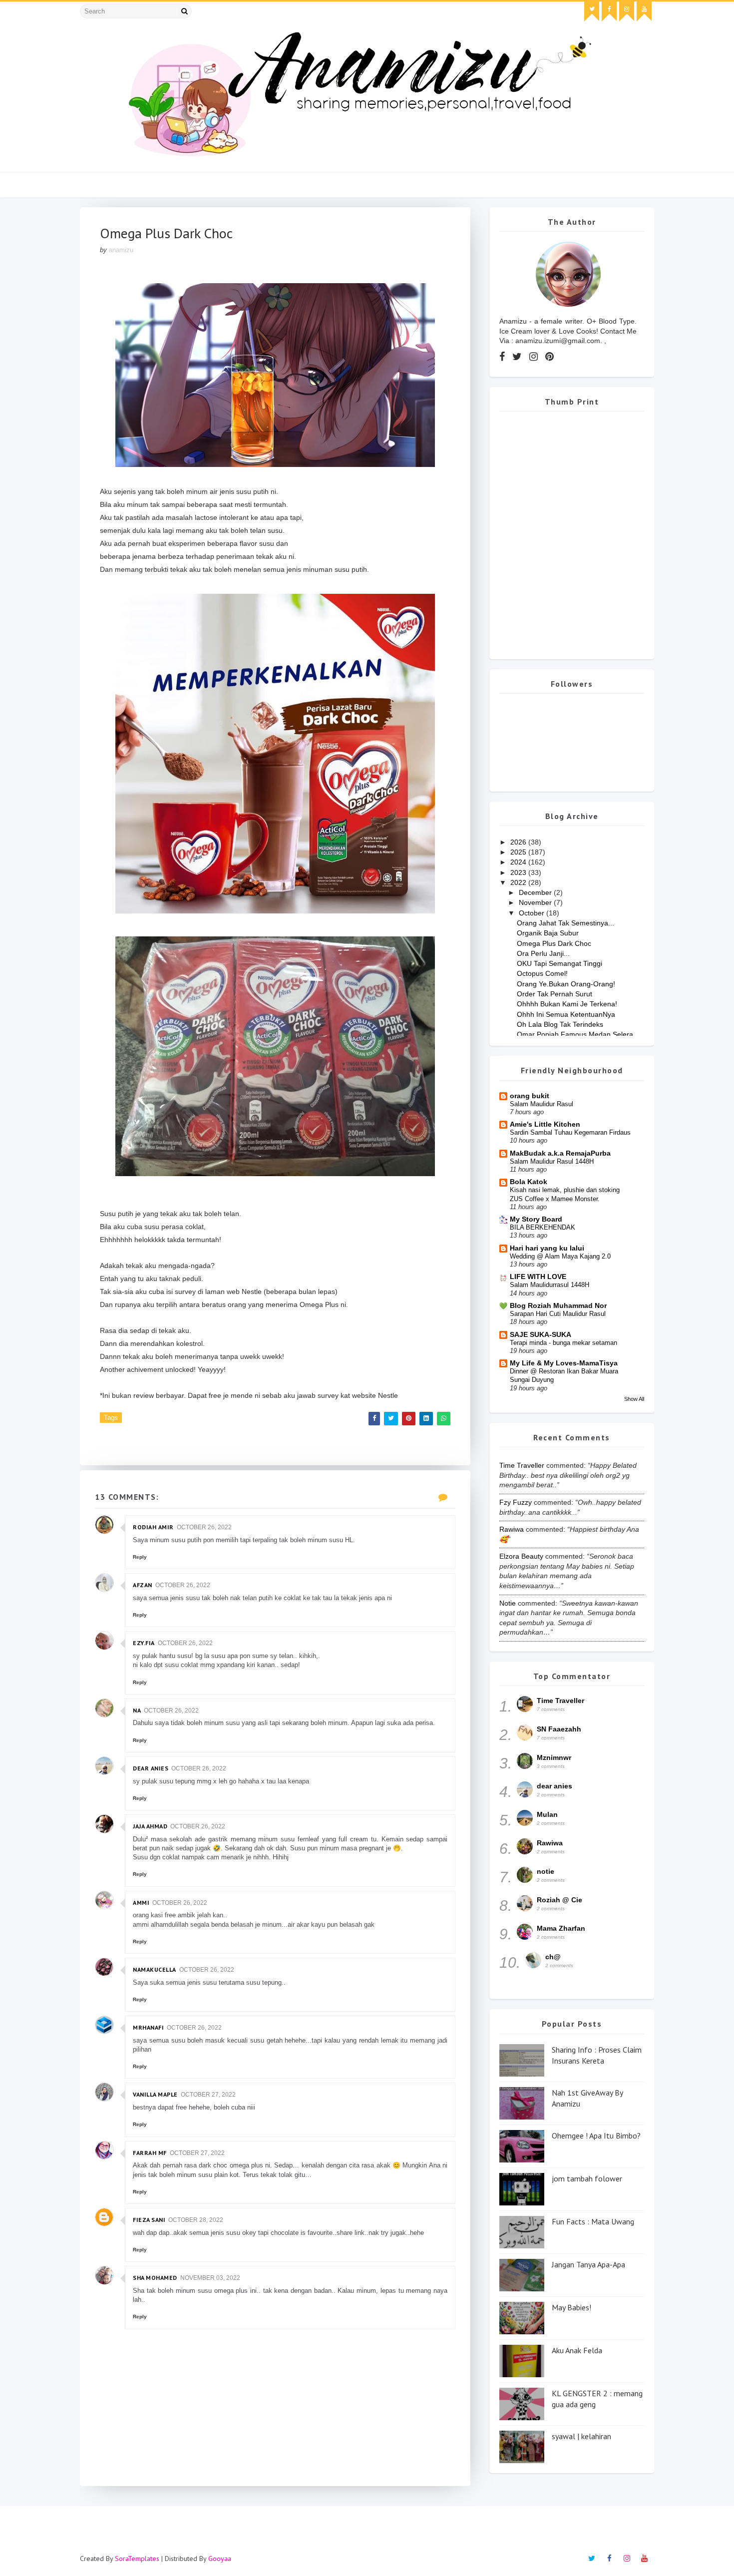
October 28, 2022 (196, 2220)
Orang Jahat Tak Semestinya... (565, 923)
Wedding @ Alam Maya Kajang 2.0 (560, 1256)
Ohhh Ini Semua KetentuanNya (566, 1014)
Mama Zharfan (561, 1928)
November (536, 902)
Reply (140, 1557)
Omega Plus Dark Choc (554, 943)
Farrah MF (150, 2153)
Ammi (141, 1903)
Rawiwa (512, 1529)
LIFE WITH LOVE (538, 1277)
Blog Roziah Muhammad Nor (558, 1305)
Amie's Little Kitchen (545, 1124)
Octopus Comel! (542, 973)
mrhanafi (148, 2027)
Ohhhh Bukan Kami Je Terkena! (567, 1004)
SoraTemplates (137, 2559)
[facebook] (609, 11)
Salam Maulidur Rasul (542, 1104)
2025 (519, 852)
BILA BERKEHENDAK (543, 1227)
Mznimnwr (554, 1757)
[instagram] (627, 11)
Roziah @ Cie (559, 1900)
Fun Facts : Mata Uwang (593, 2221)
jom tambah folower (587, 2178)
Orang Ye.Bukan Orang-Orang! (566, 984)
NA (137, 1710)
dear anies (151, 1768)
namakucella (155, 1969)
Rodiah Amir (153, 1527)
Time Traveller (522, 1465)
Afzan (143, 1585)
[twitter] (592, 11)
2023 (519, 872)
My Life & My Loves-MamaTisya (564, 1363)
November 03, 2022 (210, 2278)
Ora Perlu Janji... (543, 953)
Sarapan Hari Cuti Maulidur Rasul (558, 1314)
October (533, 913)
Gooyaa (220, 2559)
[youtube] (644, 11)
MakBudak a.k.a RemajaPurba (560, 1153)
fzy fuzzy (516, 1502)
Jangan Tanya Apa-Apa (588, 2264)
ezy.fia (144, 1643)
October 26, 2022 (204, 1527)
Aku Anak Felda (577, 2350)
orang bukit (530, 1096)
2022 (519, 882)
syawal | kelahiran (581, 2436)
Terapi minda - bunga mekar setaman (563, 1343)
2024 (519, 862)
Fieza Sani (149, 2220)
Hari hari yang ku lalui (547, 1248)
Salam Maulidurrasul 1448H (550, 1285)
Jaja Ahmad (150, 1826)
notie (508, 1603)
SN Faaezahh (559, 1729)
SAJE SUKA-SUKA (541, 1334)
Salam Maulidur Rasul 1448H (552, 1161)
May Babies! (571, 2307)
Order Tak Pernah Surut (554, 994)
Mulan (547, 1814)
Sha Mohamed (155, 2278)
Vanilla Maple (155, 2094)
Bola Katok (529, 1182)
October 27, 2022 (208, 2095)
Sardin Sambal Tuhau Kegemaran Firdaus (570, 1132)
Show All (634, 1399)
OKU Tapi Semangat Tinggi (559, 963)
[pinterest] (550, 357)
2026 (519, 842)
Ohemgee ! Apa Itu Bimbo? (596, 2136)
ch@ (553, 1957)
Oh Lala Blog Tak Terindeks (560, 1024)
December (536, 892)
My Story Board (536, 1219)
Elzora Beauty (521, 1556)
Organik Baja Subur (548, 933)
